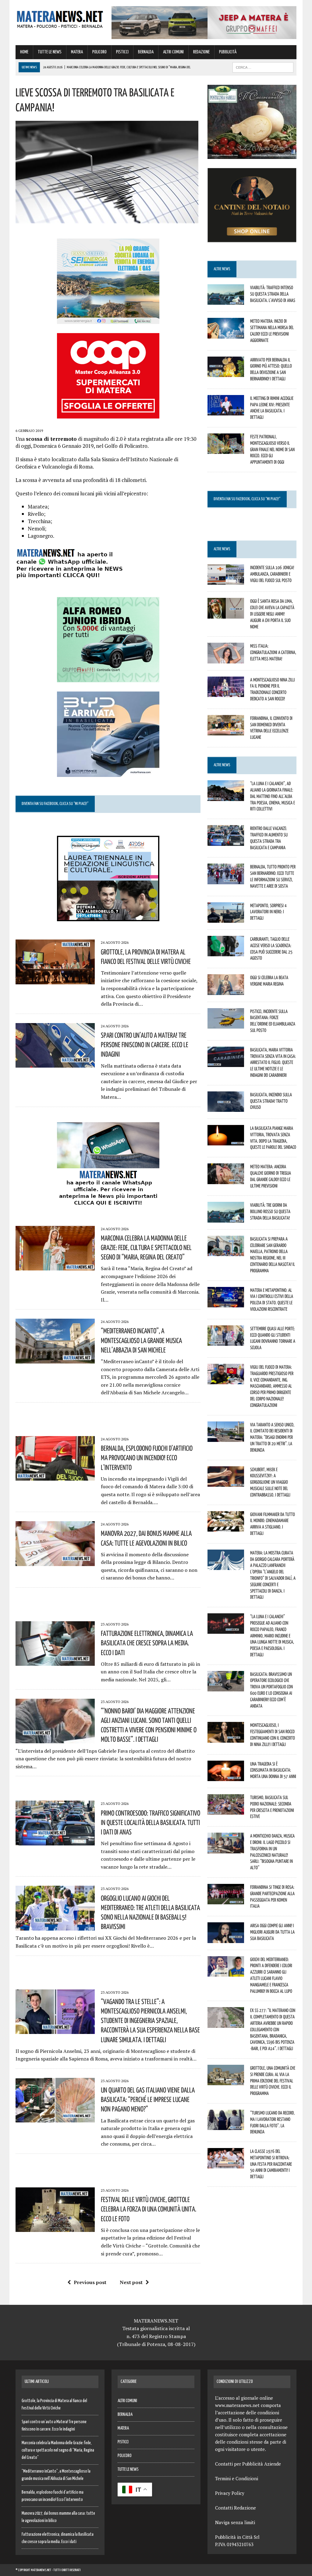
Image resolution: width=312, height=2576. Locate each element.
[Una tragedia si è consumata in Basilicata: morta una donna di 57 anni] (226, 1777)
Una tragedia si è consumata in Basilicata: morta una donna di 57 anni (273, 1770)
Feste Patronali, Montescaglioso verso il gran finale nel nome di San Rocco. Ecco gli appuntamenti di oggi (272, 449)
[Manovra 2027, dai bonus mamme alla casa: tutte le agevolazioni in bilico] (55, 1562)
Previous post (90, 2282)
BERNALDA (146, 52)
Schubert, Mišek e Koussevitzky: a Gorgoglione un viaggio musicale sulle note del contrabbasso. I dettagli (270, 1482)
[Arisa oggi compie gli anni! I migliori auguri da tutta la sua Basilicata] (226, 1939)
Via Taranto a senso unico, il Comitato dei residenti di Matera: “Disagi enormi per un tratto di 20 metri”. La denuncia (272, 1437)
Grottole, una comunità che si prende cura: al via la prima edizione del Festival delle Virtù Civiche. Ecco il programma (273, 2080)
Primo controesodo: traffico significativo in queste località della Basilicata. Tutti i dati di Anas (151, 1822)
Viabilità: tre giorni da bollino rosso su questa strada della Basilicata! (270, 1211)
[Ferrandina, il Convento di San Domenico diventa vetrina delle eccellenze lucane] (226, 731)
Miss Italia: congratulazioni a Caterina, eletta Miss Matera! (273, 652)
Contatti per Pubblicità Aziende (248, 2464)
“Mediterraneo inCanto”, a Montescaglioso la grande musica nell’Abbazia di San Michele (141, 1340)
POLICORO (99, 52)
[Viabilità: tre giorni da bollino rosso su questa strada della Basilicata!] (226, 1218)
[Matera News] (60, 18)
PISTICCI (122, 52)
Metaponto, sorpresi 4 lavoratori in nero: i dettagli (268, 912)
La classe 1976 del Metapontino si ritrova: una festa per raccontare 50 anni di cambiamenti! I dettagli (271, 2164)
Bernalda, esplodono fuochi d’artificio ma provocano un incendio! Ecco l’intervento (147, 1457)
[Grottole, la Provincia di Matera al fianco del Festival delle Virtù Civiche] (55, 980)
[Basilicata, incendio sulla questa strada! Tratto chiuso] (226, 1108)
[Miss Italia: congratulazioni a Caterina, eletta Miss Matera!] (226, 659)
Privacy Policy (230, 2493)
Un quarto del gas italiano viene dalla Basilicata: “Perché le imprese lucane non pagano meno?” (148, 2099)
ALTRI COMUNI (173, 52)
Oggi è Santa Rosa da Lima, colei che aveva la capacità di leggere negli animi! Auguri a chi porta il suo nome (272, 614)
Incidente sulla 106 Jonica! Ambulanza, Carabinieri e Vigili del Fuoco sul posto (272, 574)
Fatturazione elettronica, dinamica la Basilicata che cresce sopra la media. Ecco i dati (147, 1643)
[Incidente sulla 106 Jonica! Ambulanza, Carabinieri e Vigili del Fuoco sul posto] (226, 581)
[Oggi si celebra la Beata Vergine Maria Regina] (226, 991)
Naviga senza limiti (235, 2522)
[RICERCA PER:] (263, 67)
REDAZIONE (201, 52)
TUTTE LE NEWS (50, 52)
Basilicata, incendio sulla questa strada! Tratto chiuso (271, 1101)
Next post (131, 2282)
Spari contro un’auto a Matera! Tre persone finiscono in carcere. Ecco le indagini (145, 1044)
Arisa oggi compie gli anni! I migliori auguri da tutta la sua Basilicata (272, 1932)
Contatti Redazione (236, 2508)
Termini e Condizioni (237, 2478)
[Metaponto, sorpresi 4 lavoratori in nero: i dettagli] (226, 918)
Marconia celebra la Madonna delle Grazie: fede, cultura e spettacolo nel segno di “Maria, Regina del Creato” (146, 1247)
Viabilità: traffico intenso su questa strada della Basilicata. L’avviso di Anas (273, 294)
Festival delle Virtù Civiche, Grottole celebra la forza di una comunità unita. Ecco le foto (149, 2209)
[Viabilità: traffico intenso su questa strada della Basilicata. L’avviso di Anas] (226, 301)
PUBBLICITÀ (228, 52)
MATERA (77, 52)
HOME (24, 52)
